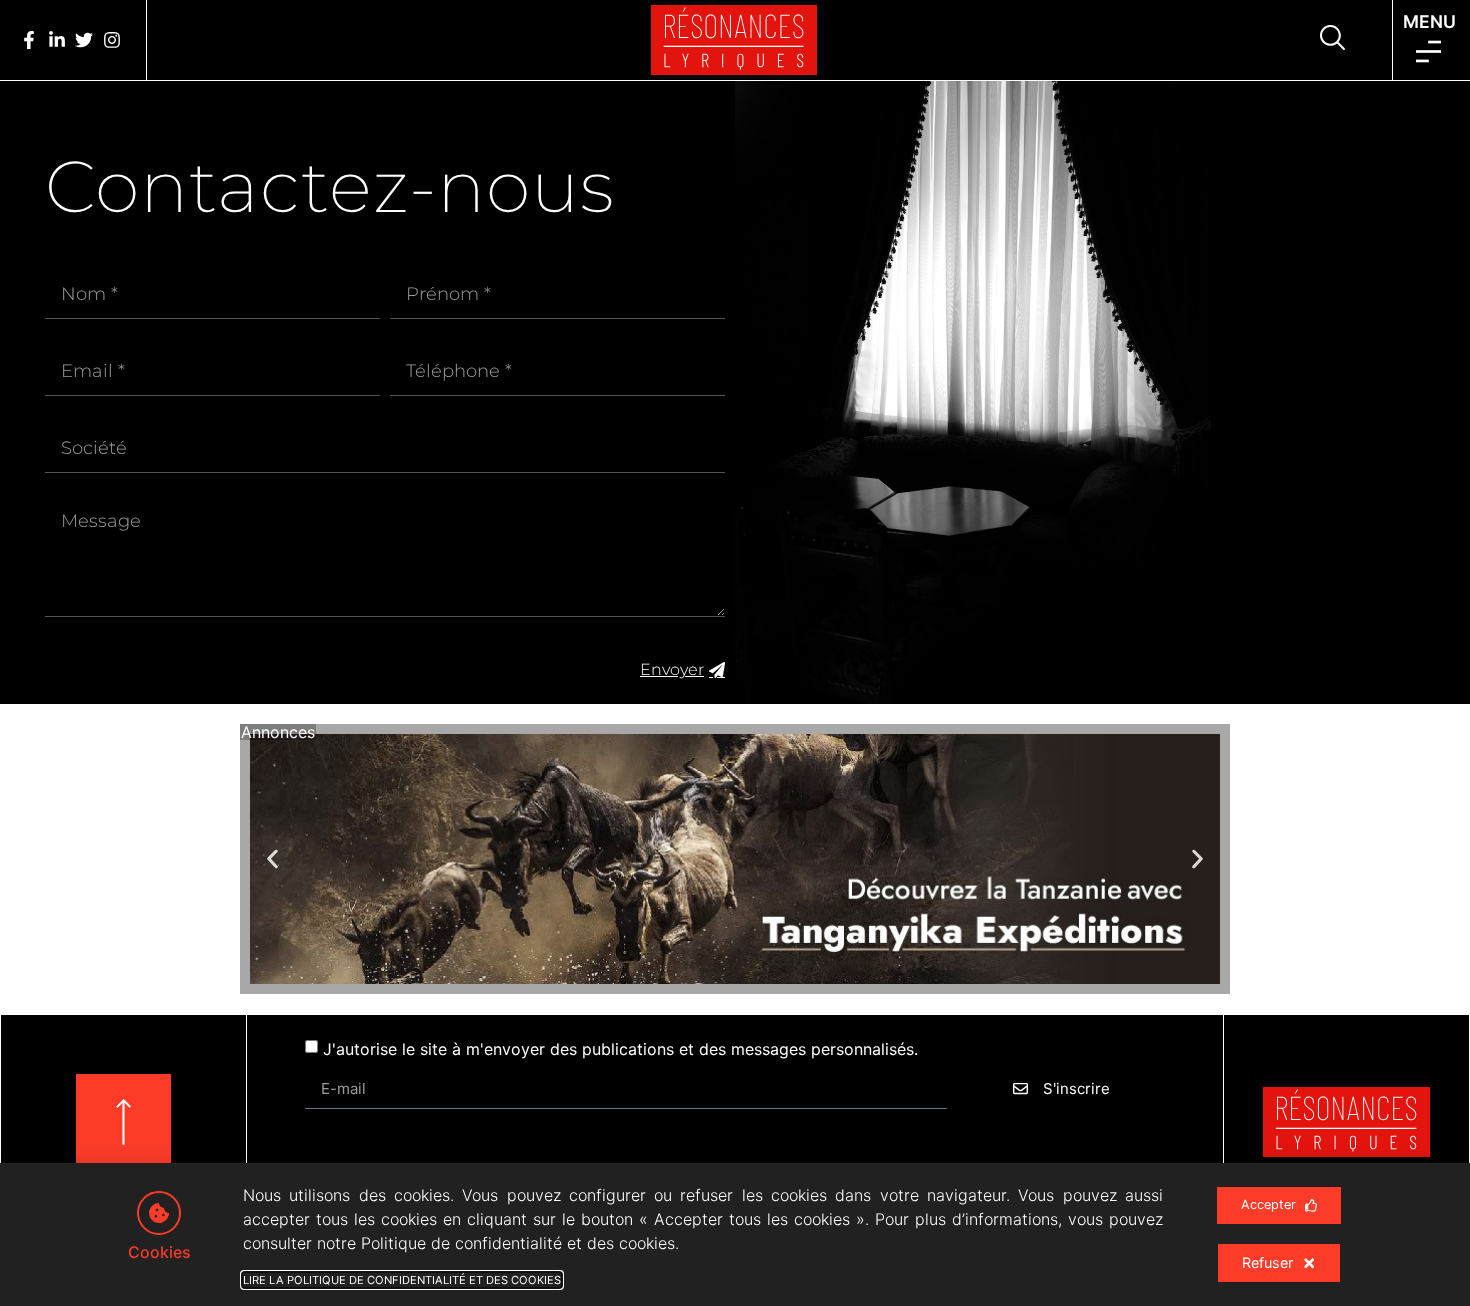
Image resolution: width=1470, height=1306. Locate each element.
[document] (735, 653)
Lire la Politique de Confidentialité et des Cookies (402, 1280)
